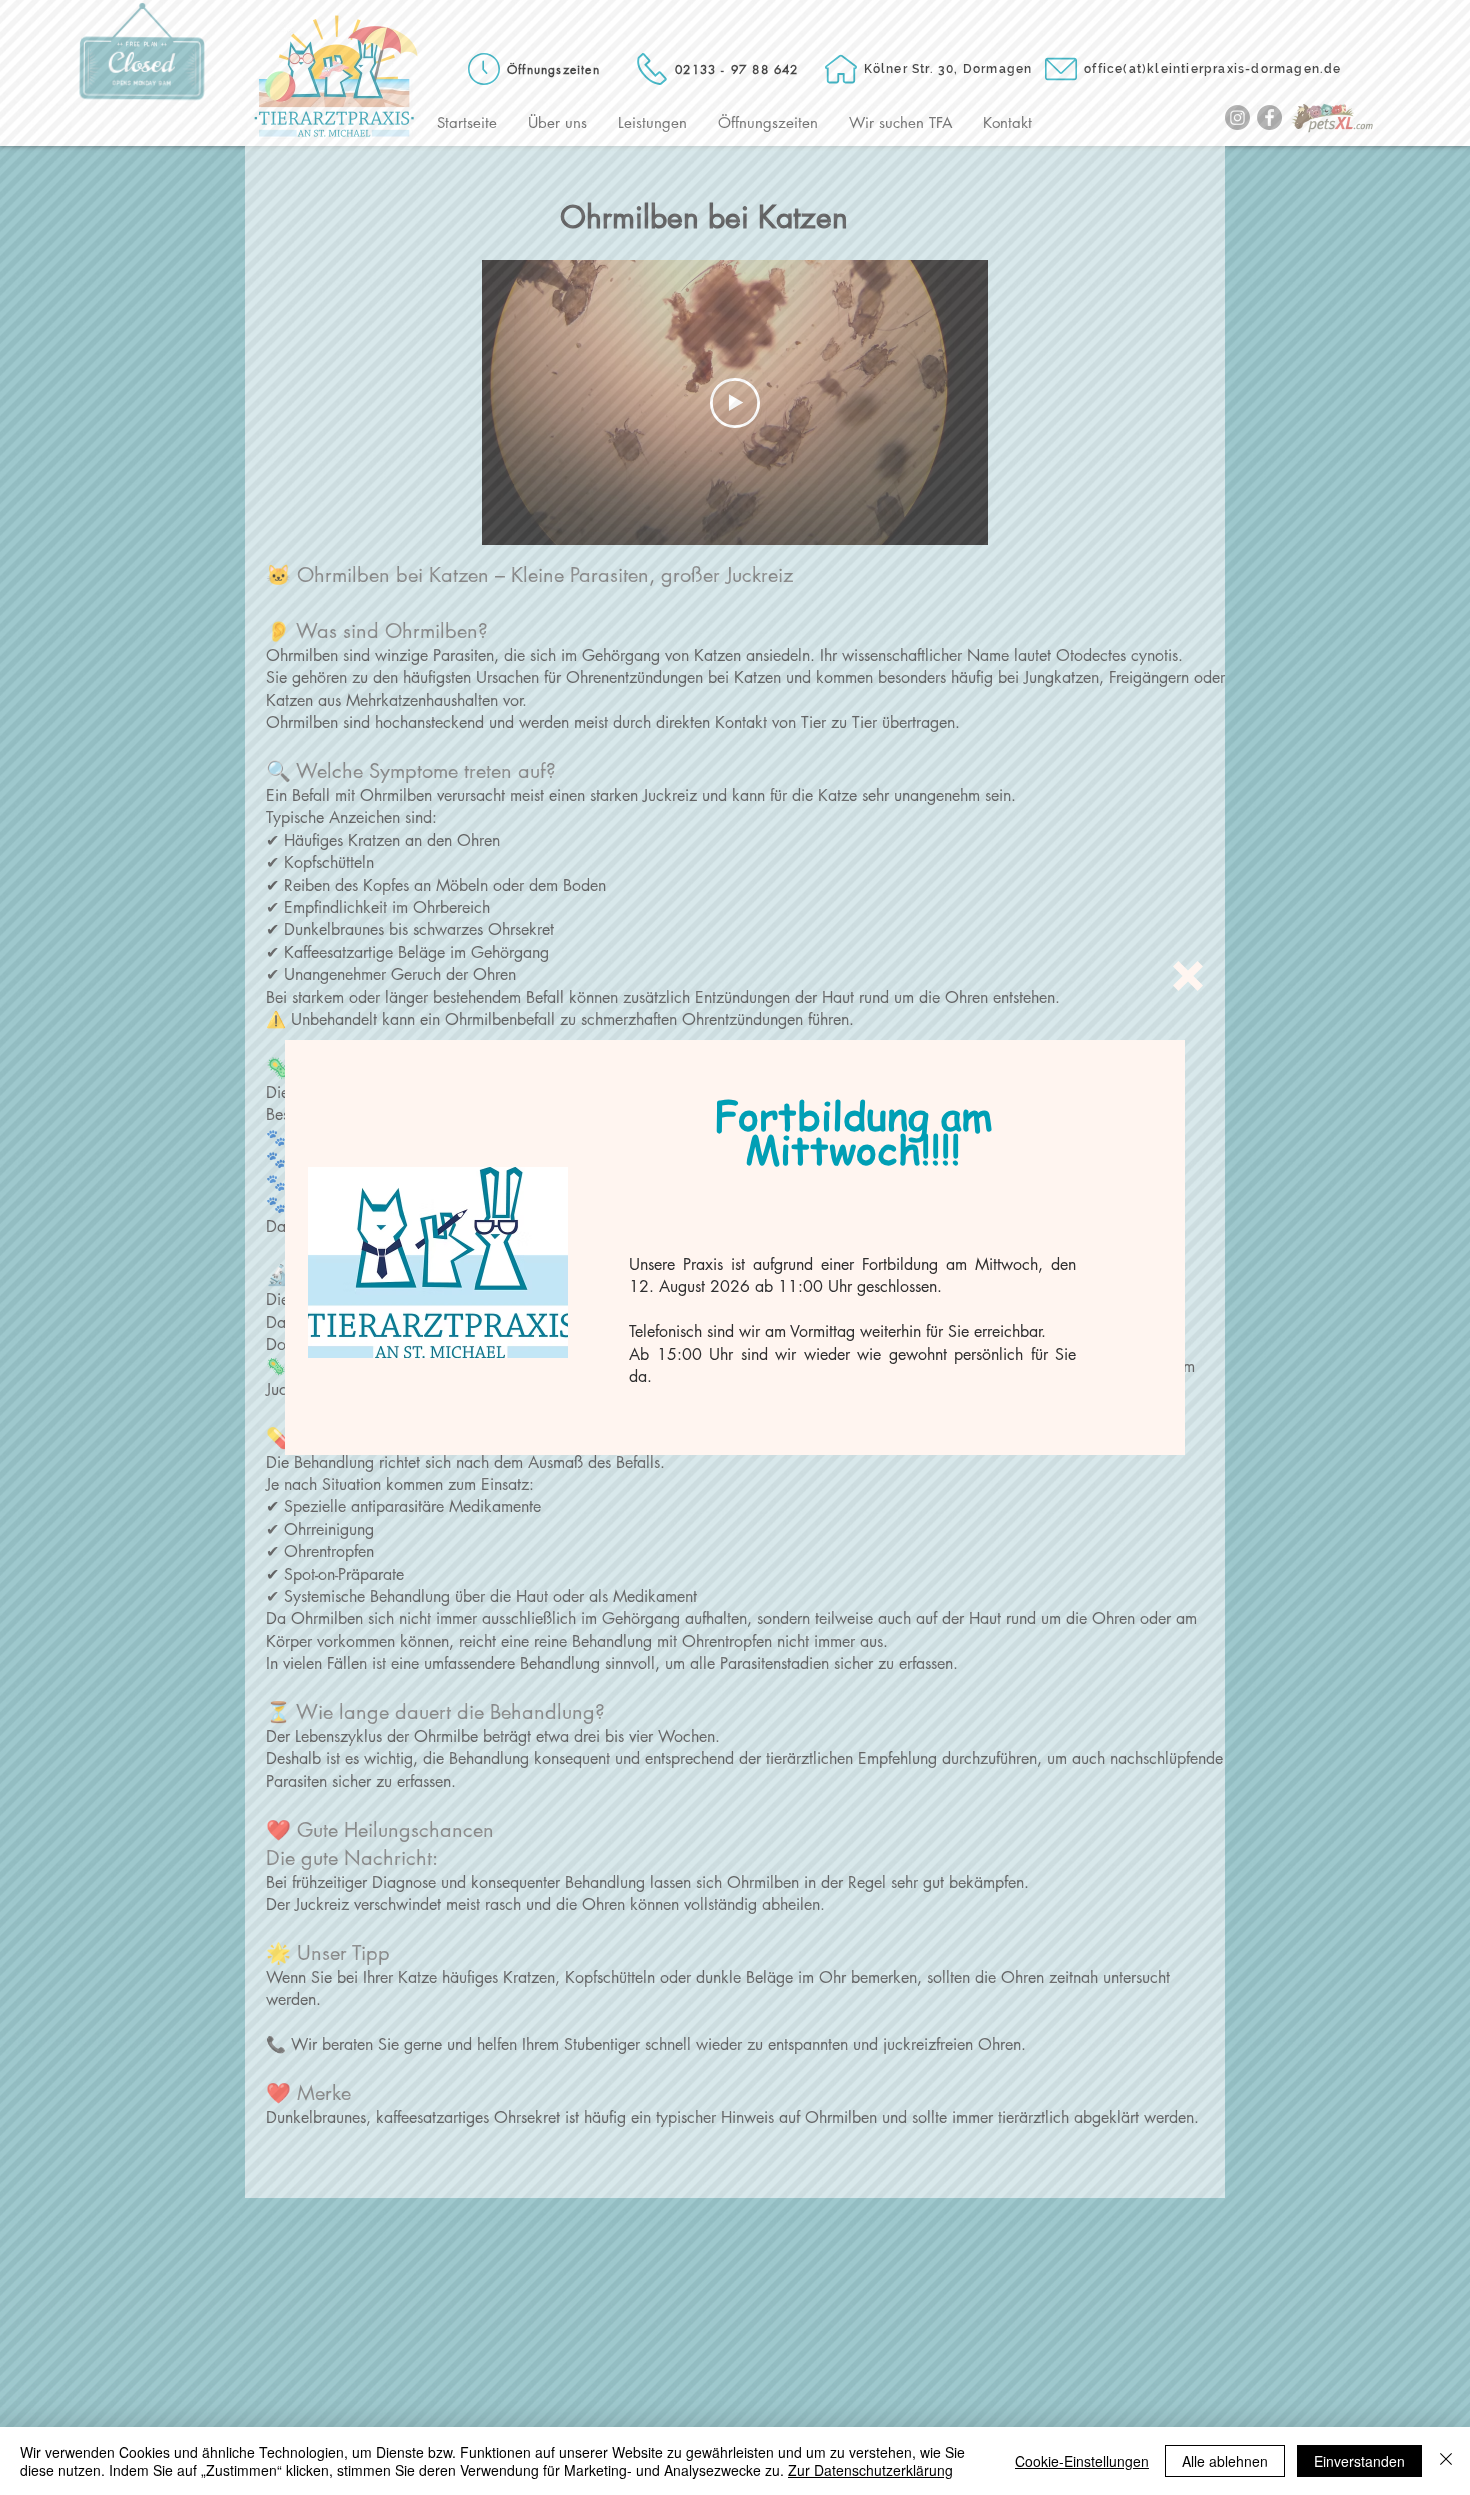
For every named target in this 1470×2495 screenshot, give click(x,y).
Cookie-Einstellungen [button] (1082, 2461)
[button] (1188, 976)
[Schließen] (1446, 2461)
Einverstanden (1359, 2461)
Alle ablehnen (1225, 2461)
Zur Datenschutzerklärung (870, 2470)
